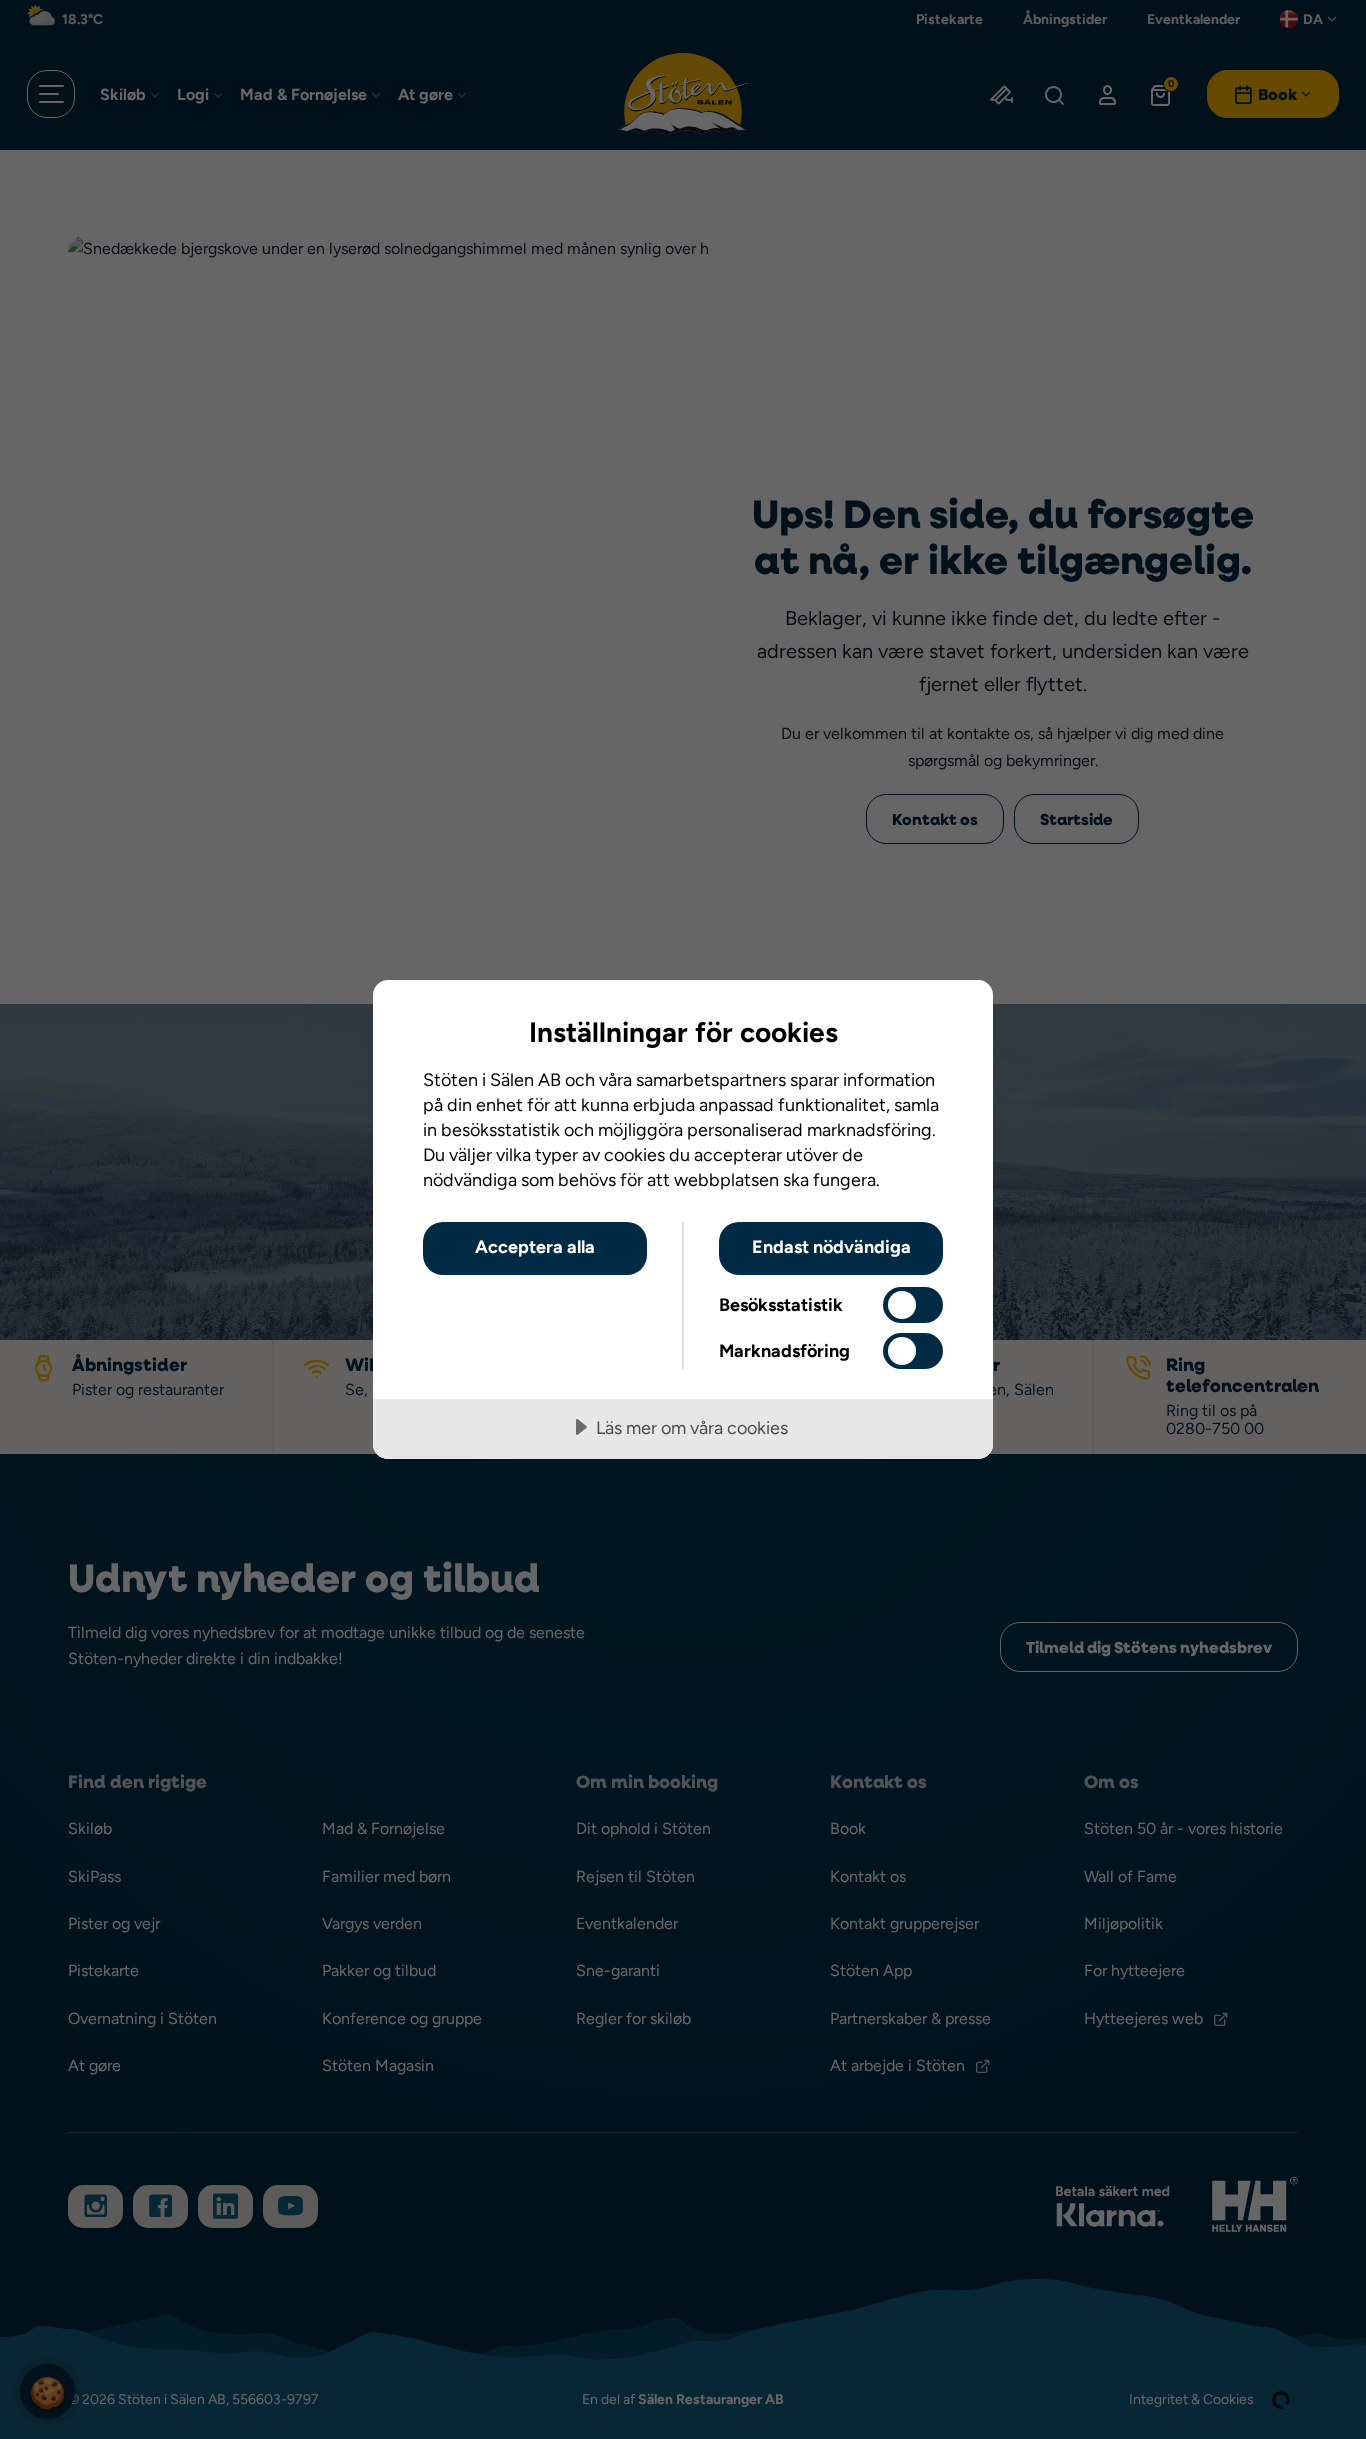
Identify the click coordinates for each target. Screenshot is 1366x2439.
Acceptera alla (535, 1246)
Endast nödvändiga (831, 1246)
